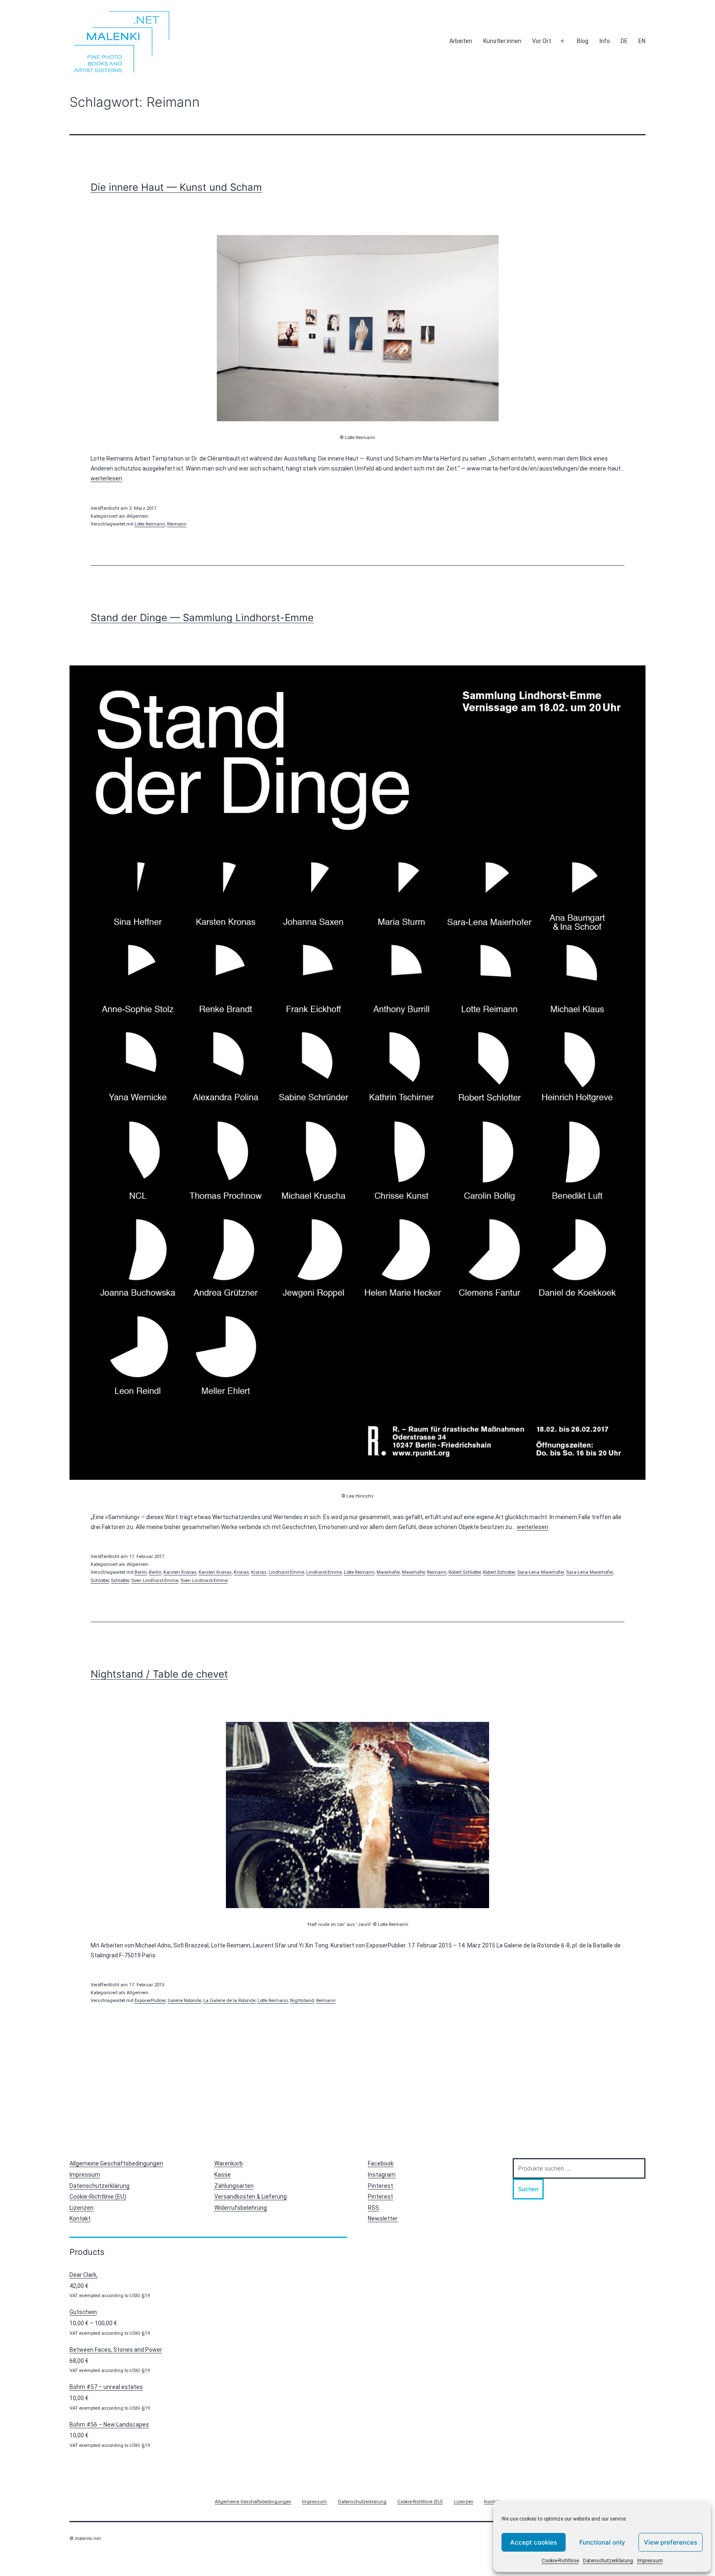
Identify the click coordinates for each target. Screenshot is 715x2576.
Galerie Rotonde (184, 2001)
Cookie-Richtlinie (560, 2561)
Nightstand (302, 2001)
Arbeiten (461, 41)
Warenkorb (229, 2163)
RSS (373, 2208)
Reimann (177, 524)
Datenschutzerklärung (608, 2561)
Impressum (650, 2561)
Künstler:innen (502, 41)
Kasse (223, 2175)
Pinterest (380, 2186)
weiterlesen (106, 478)
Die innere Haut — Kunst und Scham (176, 187)
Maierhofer (388, 1572)
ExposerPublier (150, 2001)
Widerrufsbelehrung (241, 2208)
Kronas (241, 1572)
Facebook (381, 2163)
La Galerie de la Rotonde (229, 2001)
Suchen (528, 2189)
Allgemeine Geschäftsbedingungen (116, 2163)
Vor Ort (542, 41)
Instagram (382, 2175)
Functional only (602, 2542)
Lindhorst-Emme (286, 1572)
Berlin (141, 1572)
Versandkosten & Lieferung (251, 2197)
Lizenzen (82, 2208)
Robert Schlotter (465, 1572)
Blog (583, 41)
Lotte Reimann (150, 524)
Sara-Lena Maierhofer (541, 1572)
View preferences (671, 2542)
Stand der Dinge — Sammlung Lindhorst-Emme (202, 618)
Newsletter (383, 2218)
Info (605, 41)
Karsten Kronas (180, 1572)
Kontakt (80, 2218)
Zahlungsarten (234, 2186)
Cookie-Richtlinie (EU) (98, 2197)
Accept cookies (534, 2542)
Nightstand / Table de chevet (159, 1674)
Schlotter (100, 1581)
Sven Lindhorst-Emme (155, 1581)
